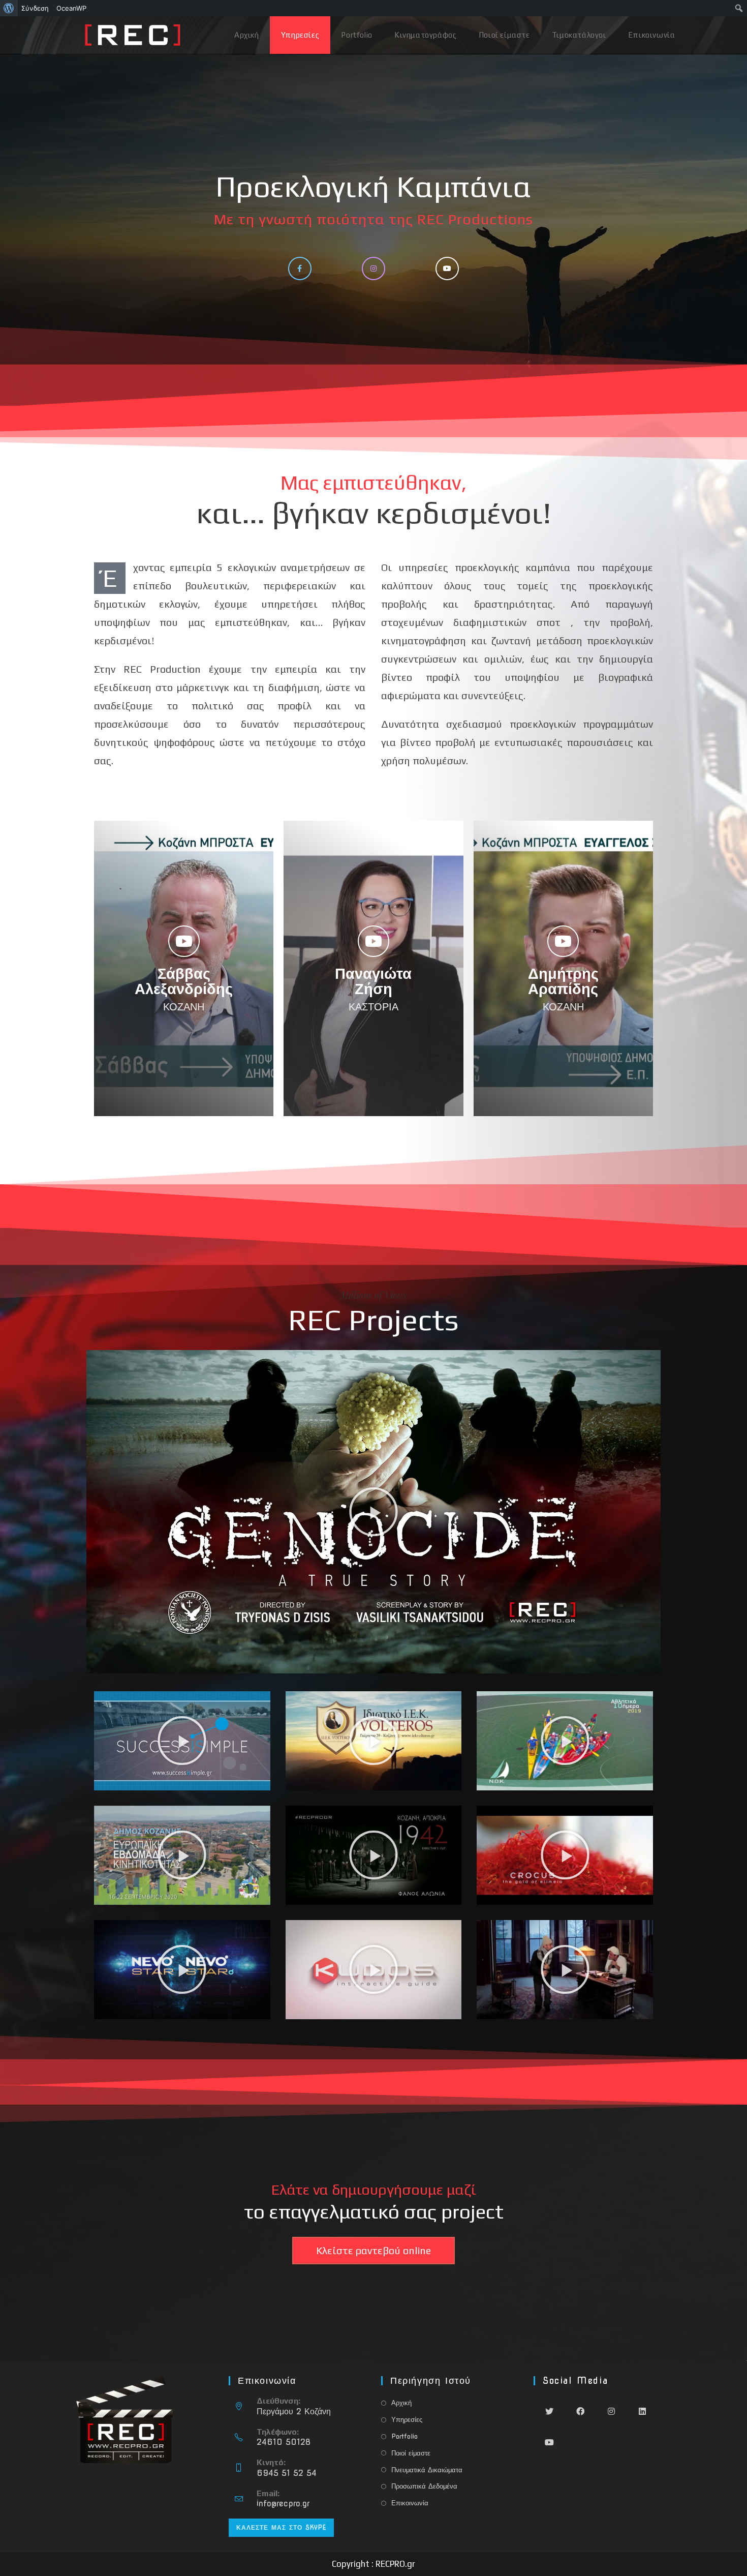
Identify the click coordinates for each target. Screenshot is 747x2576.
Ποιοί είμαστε (411, 2453)
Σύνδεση (35, 8)
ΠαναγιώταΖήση (373, 981)
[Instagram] (611, 2411)
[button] (373, 1512)
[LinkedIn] (642, 2411)
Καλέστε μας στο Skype (281, 2527)
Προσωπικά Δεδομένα (424, 2486)
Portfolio (404, 2436)
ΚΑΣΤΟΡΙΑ (373, 1007)
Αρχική (401, 2403)
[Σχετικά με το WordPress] (9, 8)
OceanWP (71, 8)
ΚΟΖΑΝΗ (184, 1007)
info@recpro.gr (283, 2504)
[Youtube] (549, 2442)
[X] (549, 2411)
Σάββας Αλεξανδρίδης (184, 981)
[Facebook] (580, 2411)
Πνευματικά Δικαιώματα (427, 2470)
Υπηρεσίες (407, 2420)
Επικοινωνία (410, 2503)
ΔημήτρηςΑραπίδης (563, 981)
